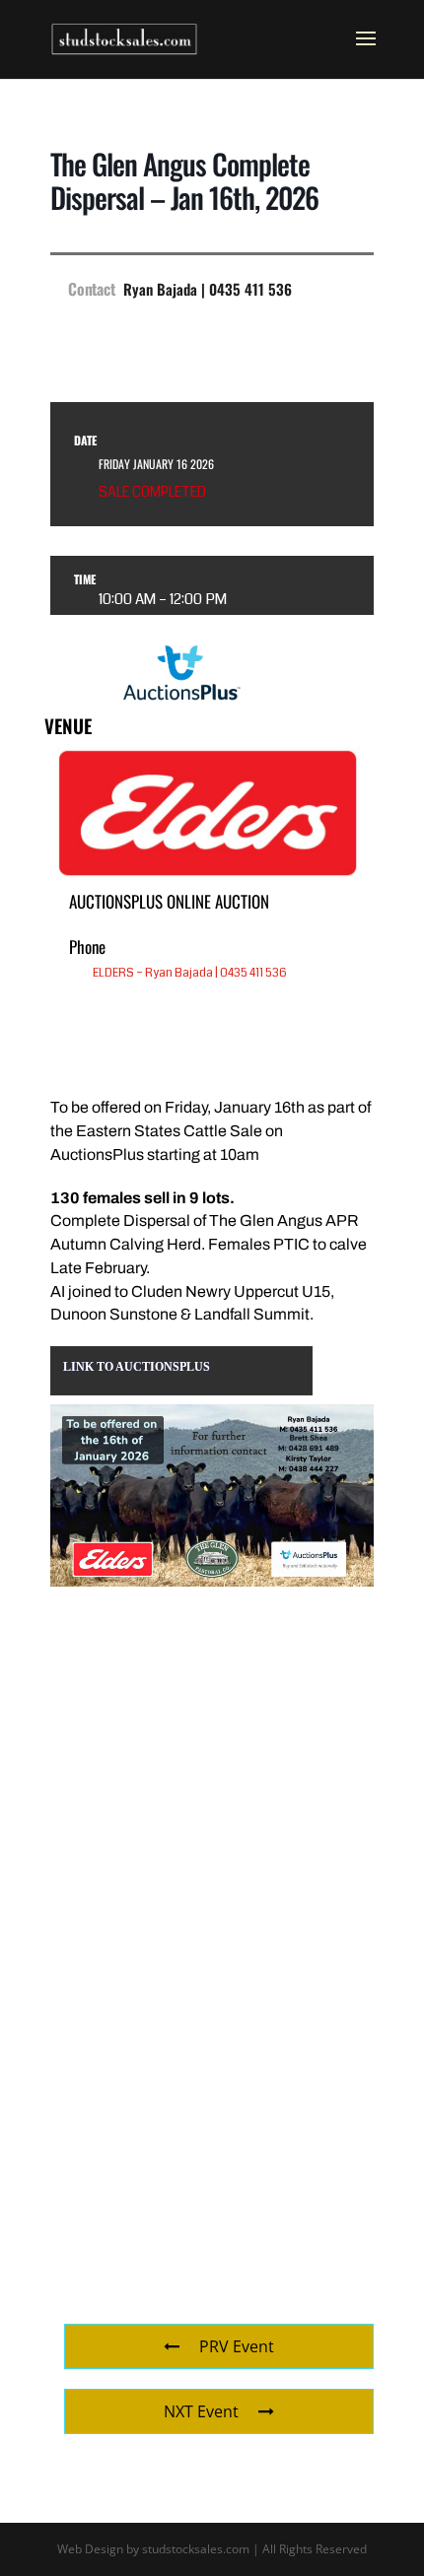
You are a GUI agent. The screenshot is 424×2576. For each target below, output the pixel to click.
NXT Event (201, 2411)
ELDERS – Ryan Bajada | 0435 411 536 (190, 973)
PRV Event (237, 2346)
